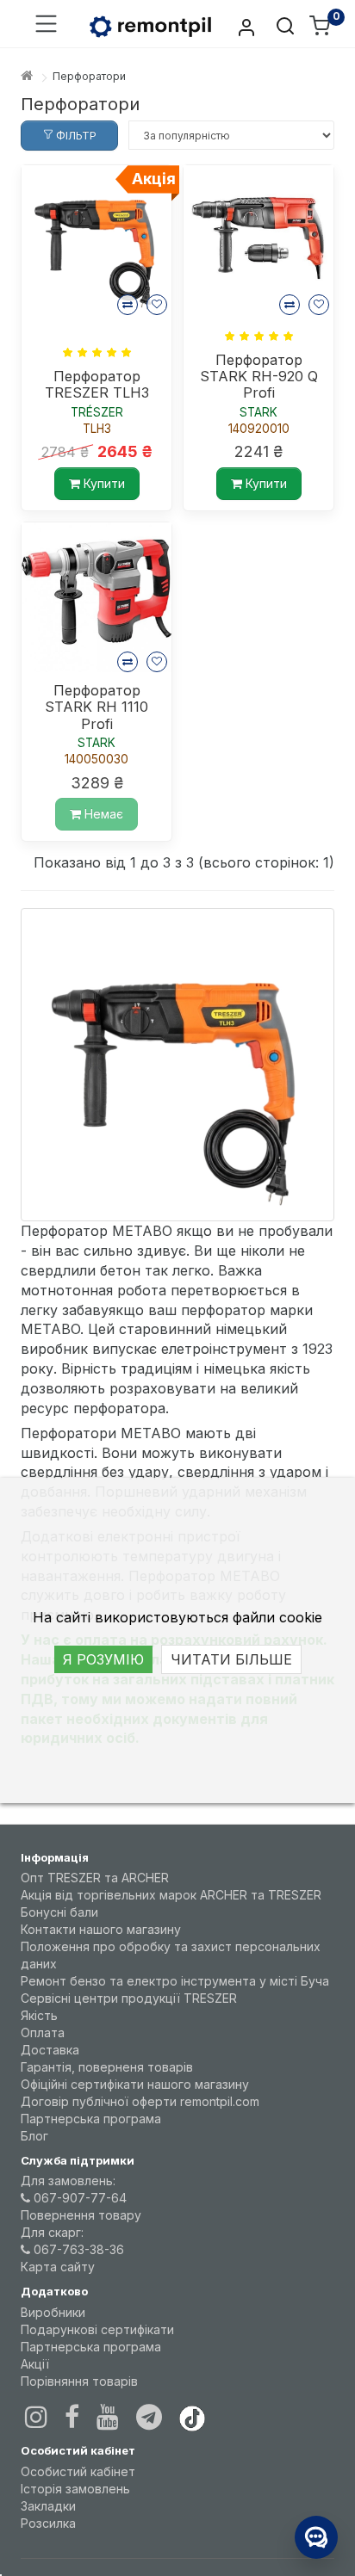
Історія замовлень (75, 2489)
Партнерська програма (91, 2119)
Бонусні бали (59, 1912)
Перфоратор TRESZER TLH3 (97, 385)
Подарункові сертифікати (97, 2329)
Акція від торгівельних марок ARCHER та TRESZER (171, 1895)
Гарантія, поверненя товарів (107, 2067)
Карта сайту (58, 2267)
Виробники (53, 2312)
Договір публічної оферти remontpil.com (140, 2101)
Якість (39, 2015)
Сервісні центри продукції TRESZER (129, 1998)
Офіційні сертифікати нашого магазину (135, 2084)
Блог (34, 2136)
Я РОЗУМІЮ (103, 1659)
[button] (46, 25)
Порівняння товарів (79, 2381)
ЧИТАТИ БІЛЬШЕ (231, 1659)
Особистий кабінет (78, 2471)
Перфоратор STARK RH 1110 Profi (97, 707)
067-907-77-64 (78, 2198)
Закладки (48, 2506)
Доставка (50, 2050)
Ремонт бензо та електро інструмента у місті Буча (175, 1981)
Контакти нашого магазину (101, 1929)
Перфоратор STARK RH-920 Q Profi (259, 377)
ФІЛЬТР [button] (75, 136)
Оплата (43, 2032)
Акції (35, 2364)
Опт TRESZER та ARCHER (95, 1878)
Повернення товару (81, 2215)
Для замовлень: (68, 2181)
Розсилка (48, 2523)
